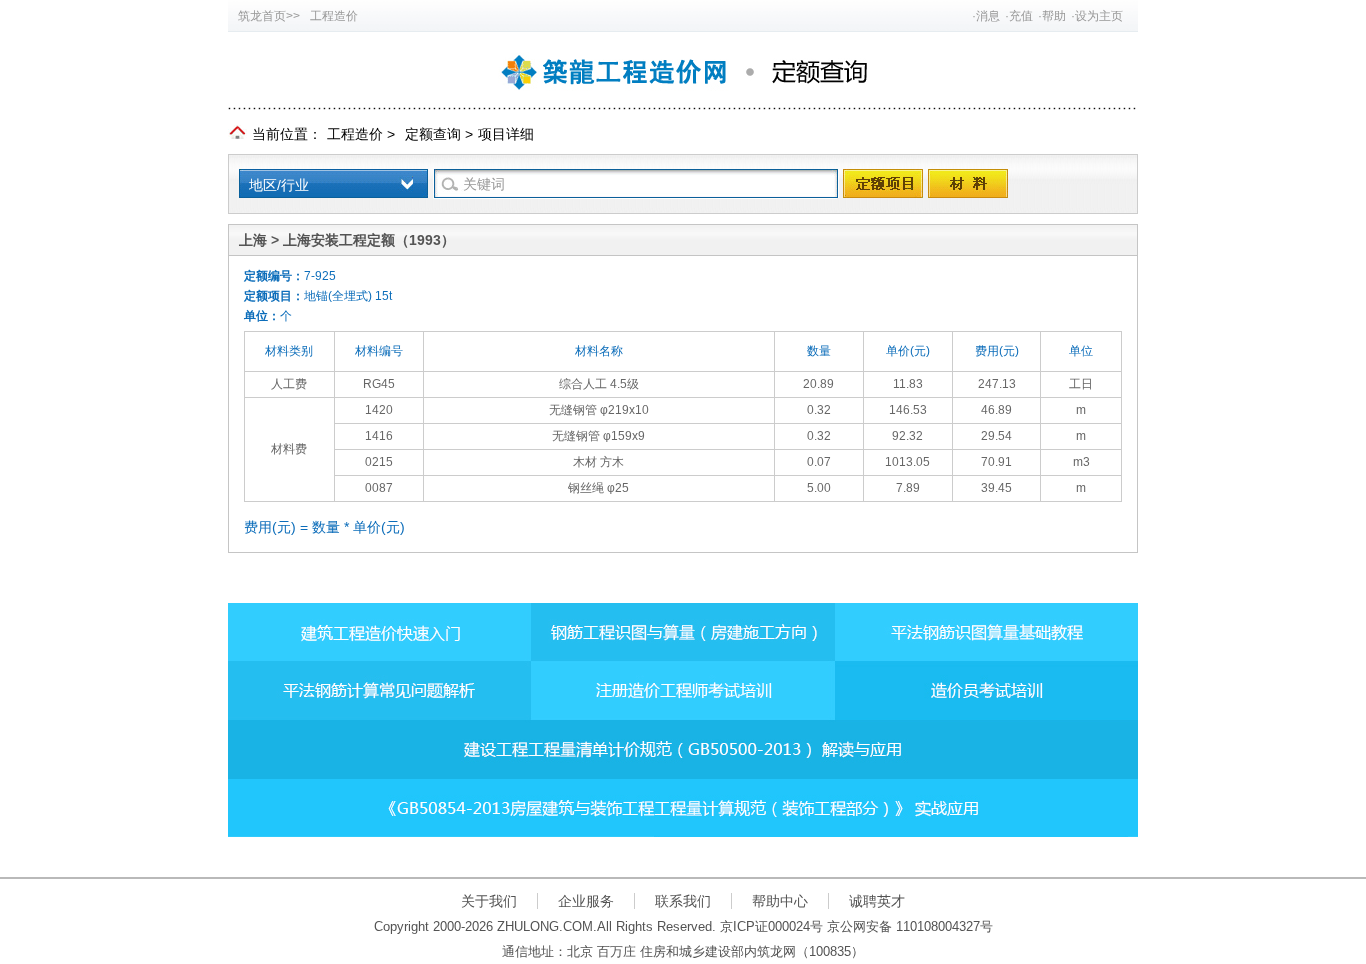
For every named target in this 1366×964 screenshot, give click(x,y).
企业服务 (586, 901)
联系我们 (683, 901)
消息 (988, 16)
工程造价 (334, 16)
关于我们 (489, 901)
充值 (1021, 16)
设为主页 (1099, 16)
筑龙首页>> (269, 16)
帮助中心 (780, 901)
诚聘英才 (877, 901)
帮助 (1054, 16)
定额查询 (433, 134)
